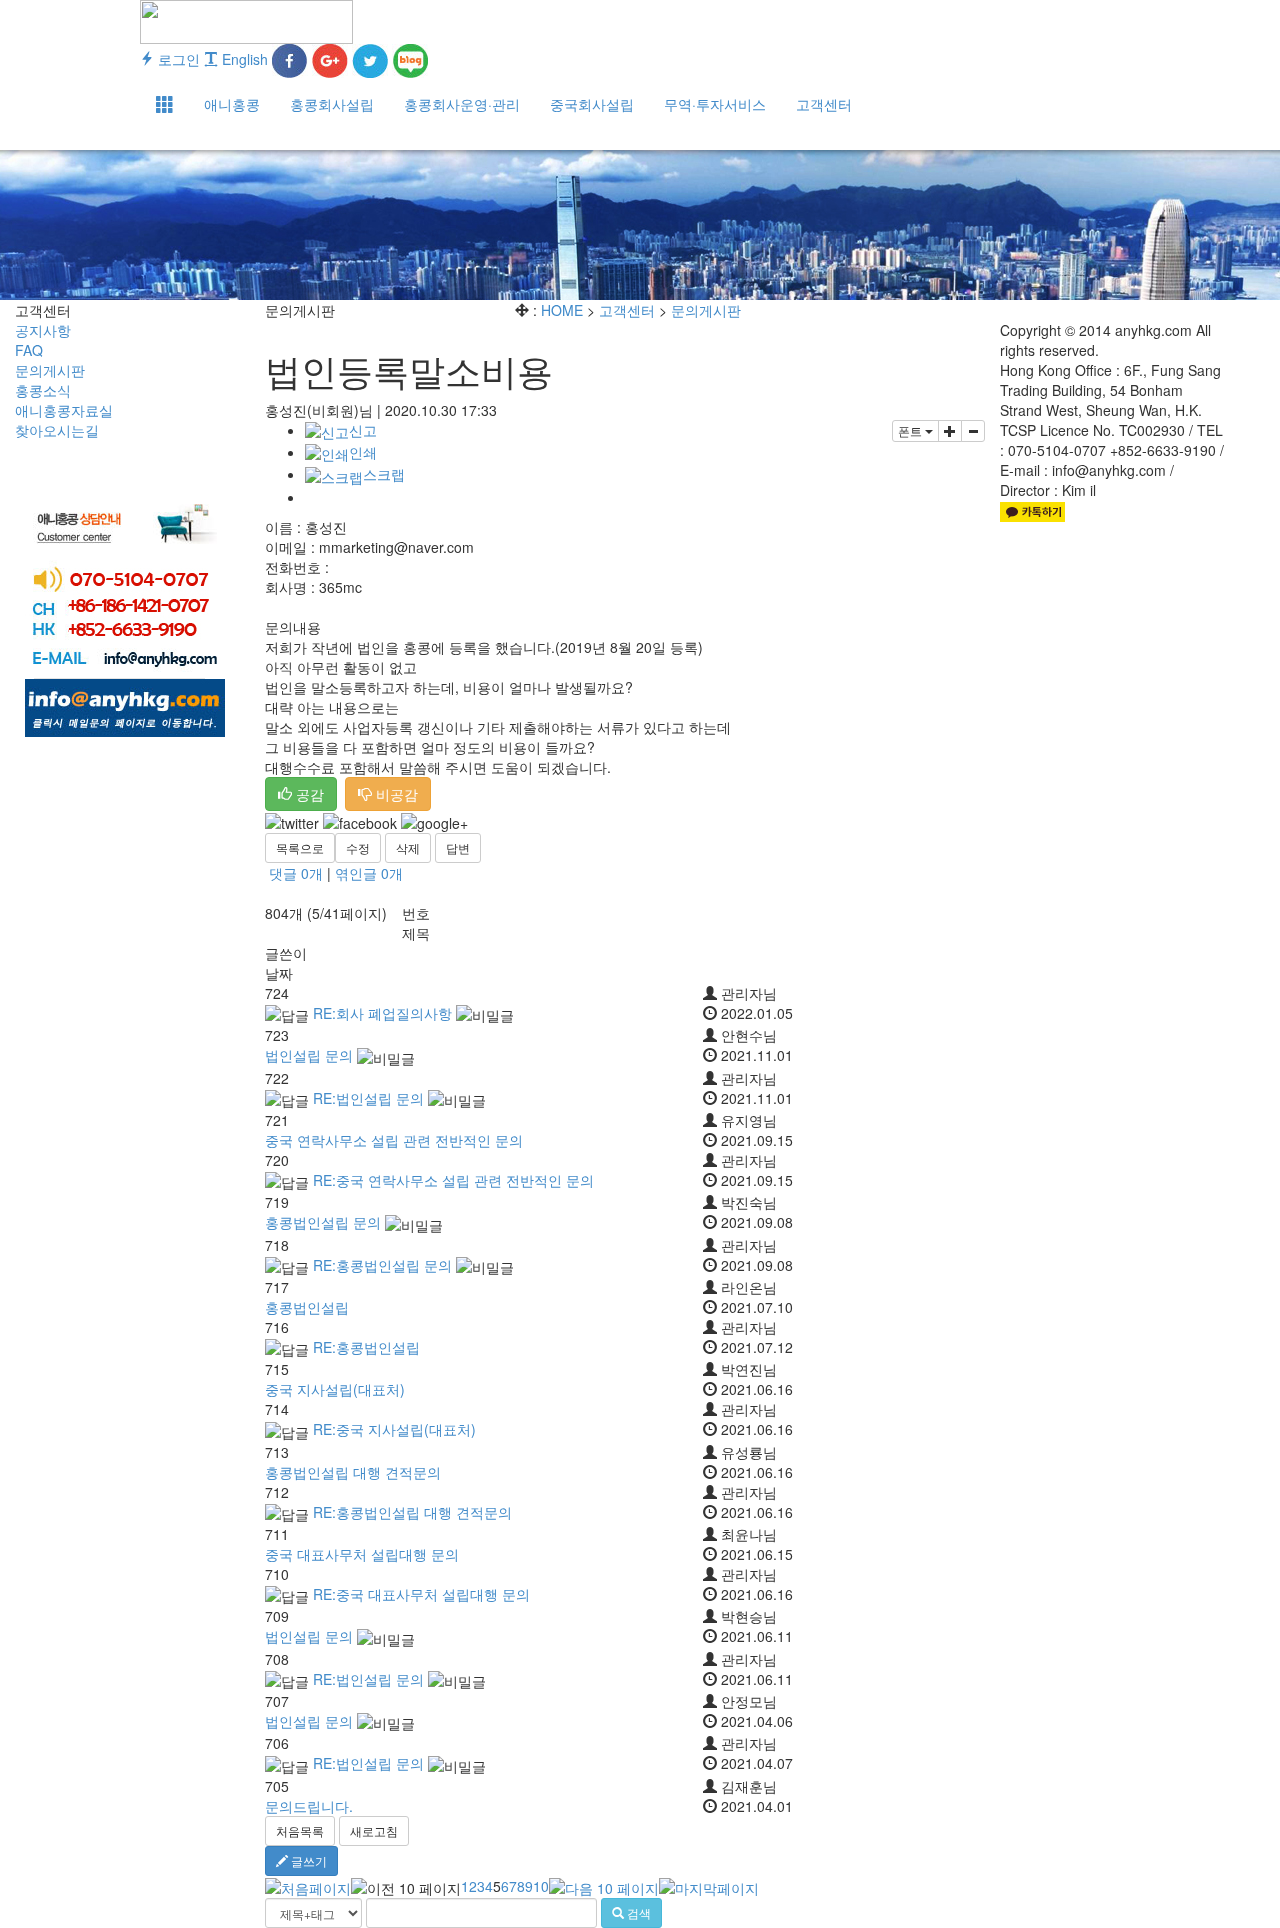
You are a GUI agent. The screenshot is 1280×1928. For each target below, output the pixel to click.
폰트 (911, 430)
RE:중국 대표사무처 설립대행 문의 (421, 1594)
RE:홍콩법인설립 (366, 1347)
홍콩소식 (43, 390)
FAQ (29, 350)
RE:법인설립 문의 (368, 1098)
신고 (363, 430)
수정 (358, 847)
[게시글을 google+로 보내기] (434, 823)
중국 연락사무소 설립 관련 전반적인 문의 (394, 1140)
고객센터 (824, 104)
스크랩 (384, 474)
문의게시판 (50, 370)
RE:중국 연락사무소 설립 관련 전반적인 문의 (453, 1180)
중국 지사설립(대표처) (335, 1389)
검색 (637, 1912)
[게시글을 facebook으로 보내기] (360, 823)
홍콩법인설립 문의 (323, 1222)
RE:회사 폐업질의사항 (382, 1013)
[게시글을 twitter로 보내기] (292, 823)
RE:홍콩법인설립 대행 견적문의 (412, 1512)
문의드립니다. (309, 1806)
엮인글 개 (369, 873)
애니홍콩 (232, 104)
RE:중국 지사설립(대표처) (394, 1429)
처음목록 (300, 1830)
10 (541, 1886)
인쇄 (363, 452)
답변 (458, 847)
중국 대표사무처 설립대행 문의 (362, 1554)
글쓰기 (307, 1860)
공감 (308, 794)
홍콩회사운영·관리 (462, 104)
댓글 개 (296, 873)
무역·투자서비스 (715, 104)
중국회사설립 (592, 104)
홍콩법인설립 (307, 1307)
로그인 (177, 59)
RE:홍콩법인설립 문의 (382, 1265)
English (243, 59)
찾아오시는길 (57, 430)
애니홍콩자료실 (64, 410)
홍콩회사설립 (332, 104)
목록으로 (300, 847)
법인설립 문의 (309, 1055)
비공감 (395, 794)
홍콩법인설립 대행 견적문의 (353, 1472)
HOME (562, 310)
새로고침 (374, 1830)
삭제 (408, 847)
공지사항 (43, 330)
